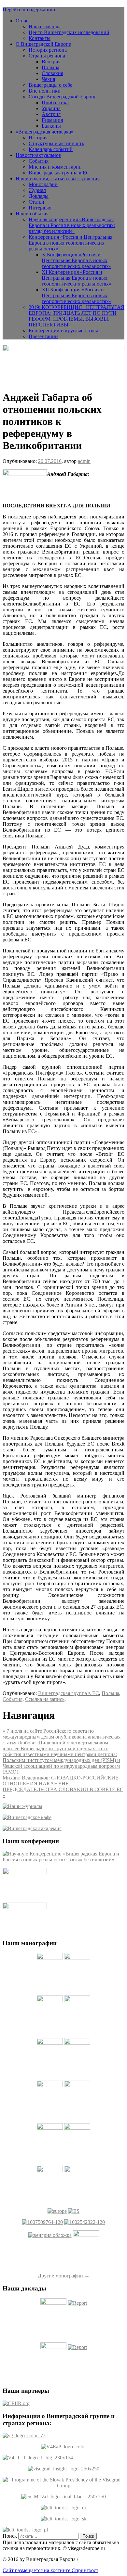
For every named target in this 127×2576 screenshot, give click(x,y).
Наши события (32, 214)
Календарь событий (51, 149)
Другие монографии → (64, 2276)
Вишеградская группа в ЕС (59, 173)
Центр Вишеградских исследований (69, 32)
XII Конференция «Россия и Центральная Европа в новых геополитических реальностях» (77, 295)
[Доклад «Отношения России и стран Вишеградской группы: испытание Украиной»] (53, 2347)
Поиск (10, 2536)
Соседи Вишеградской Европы (63, 97)
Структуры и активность (56, 143)
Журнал (37, 190)
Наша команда (45, 26)
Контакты (40, 38)
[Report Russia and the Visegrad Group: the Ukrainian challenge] (77, 2347)
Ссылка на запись (45, 1699)
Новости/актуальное (38, 155)
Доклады (39, 196)
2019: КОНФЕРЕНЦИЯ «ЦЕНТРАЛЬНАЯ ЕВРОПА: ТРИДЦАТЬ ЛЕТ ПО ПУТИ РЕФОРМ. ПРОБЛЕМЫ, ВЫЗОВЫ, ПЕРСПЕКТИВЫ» (77, 316)
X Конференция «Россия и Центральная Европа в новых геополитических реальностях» (77, 260)
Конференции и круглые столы (63, 331)
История (38, 138)
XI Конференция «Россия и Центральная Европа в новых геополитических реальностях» (77, 278)
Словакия (52, 73)
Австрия (51, 114)
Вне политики (45, 91)
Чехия (48, 79)
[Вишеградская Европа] (63, 349)
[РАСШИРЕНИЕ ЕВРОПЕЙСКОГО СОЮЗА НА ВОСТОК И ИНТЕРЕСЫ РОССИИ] (74, 2211)
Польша (50, 67)
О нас (22, 21)
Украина (51, 108)
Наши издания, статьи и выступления (58, 179)
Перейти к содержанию (29, 10)
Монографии (43, 184)
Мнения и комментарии (55, 167)
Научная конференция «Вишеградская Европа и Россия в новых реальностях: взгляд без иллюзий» (72, 225)
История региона (48, 50)
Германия (52, 120)
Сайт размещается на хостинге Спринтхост (50, 2570)
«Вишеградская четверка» (45, 132)
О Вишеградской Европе (43, 44)
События (39, 161)
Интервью (40, 208)
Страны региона (47, 56)
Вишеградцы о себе (50, 85)
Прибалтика (55, 102)
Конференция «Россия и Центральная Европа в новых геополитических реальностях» (71, 243)
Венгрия (51, 62)
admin (84, 461)
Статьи (36, 202)
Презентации (43, 336)
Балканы (51, 126)
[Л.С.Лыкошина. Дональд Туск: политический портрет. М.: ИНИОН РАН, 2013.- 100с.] (42, 2222)
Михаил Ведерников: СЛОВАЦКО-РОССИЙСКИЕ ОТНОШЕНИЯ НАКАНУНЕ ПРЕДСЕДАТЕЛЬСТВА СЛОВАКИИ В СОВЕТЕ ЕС (63, 1786)
